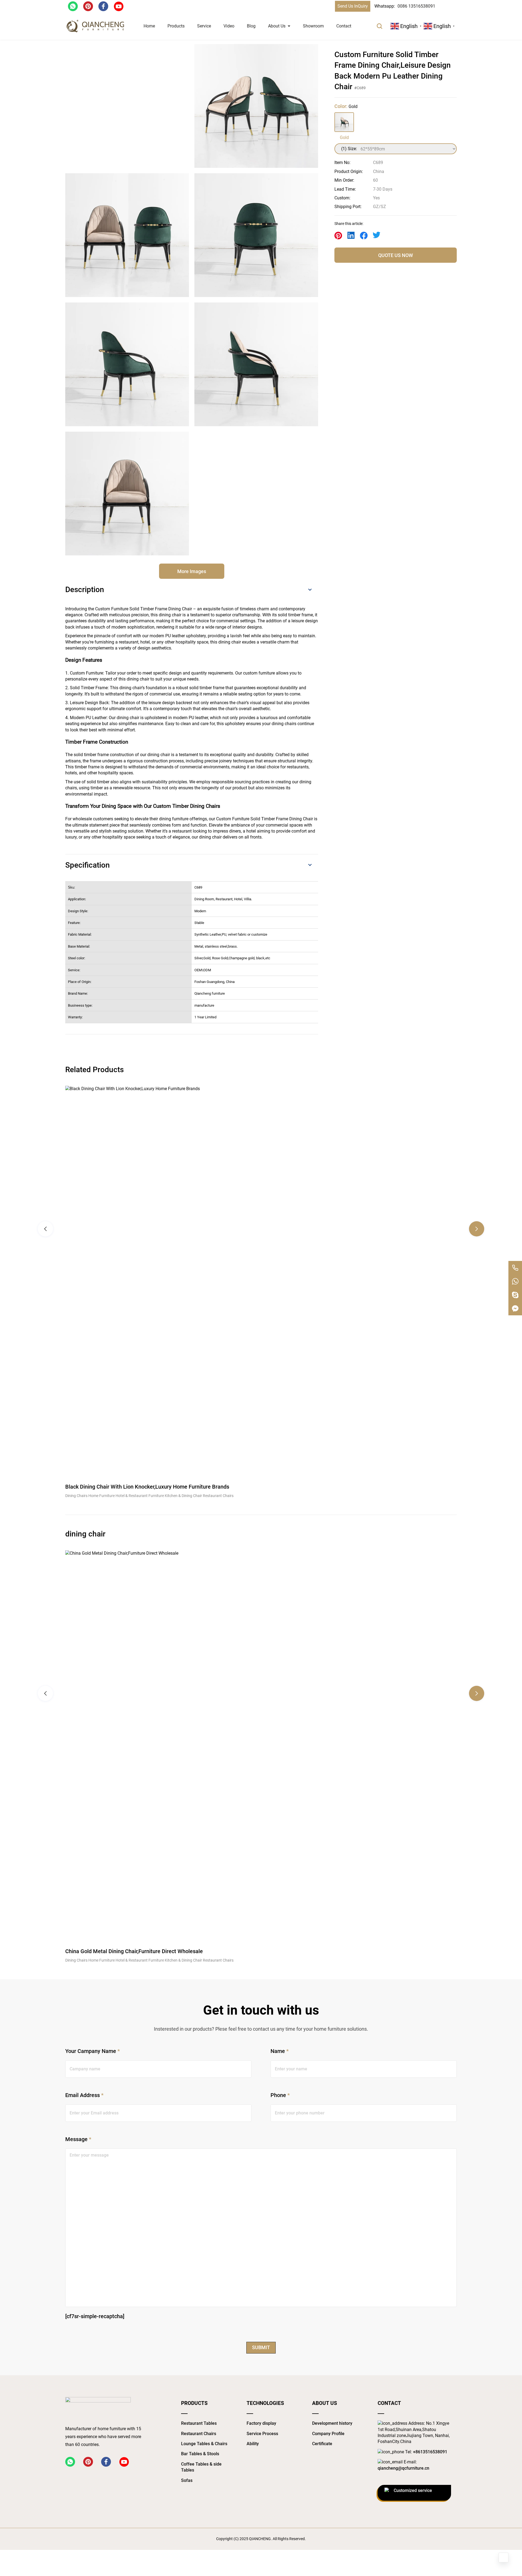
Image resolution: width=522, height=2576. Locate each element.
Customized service (413, 2490)
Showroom (313, 26)
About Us (277, 26)
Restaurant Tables (199, 2423)
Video (229, 26)
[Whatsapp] (515, 1281)
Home (149, 26)
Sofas (187, 2480)
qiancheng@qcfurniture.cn (403, 2468)
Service (204, 26)
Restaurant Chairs (199, 2434)
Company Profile (328, 2434)
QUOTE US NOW (396, 255)
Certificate (322, 2444)
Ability (253, 2444)
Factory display (261, 2423)
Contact (344, 26)
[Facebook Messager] (515, 1309)
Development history (332, 2423)
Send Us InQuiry (353, 6)
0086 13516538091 (416, 6)
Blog (251, 26)
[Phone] (515, 1268)
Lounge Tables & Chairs (204, 2444)
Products (176, 26)
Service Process (262, 2434)
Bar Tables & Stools (200, 2454)
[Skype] (515, 1295)
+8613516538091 (430, 2452)
